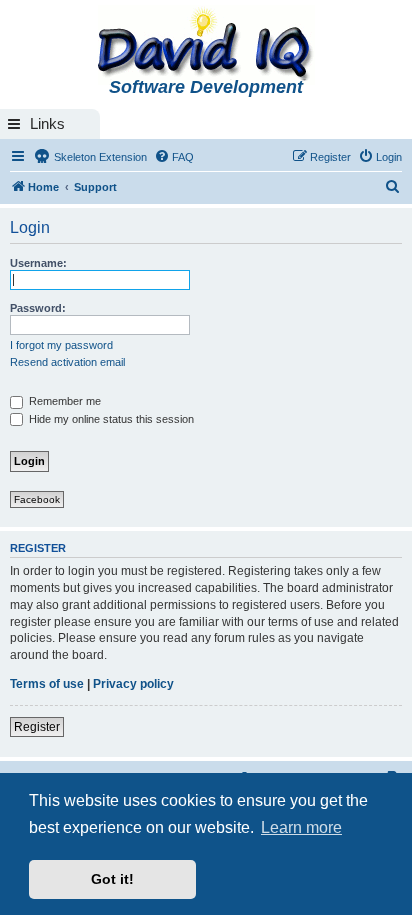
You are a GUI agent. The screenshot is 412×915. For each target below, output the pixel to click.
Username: (38, 263)
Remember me (63, 401)
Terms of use (47, 684)
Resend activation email (67, 362)
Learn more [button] (301, 827)
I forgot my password (61, 345)
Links (47, 123)
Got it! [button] (112, 879)
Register (37, 727)
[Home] (206, 46)
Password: (38, 308)
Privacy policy (133, 684)
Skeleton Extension (99, 157)
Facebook (37, 499)
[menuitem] (174, 157)
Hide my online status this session (110, 419)
